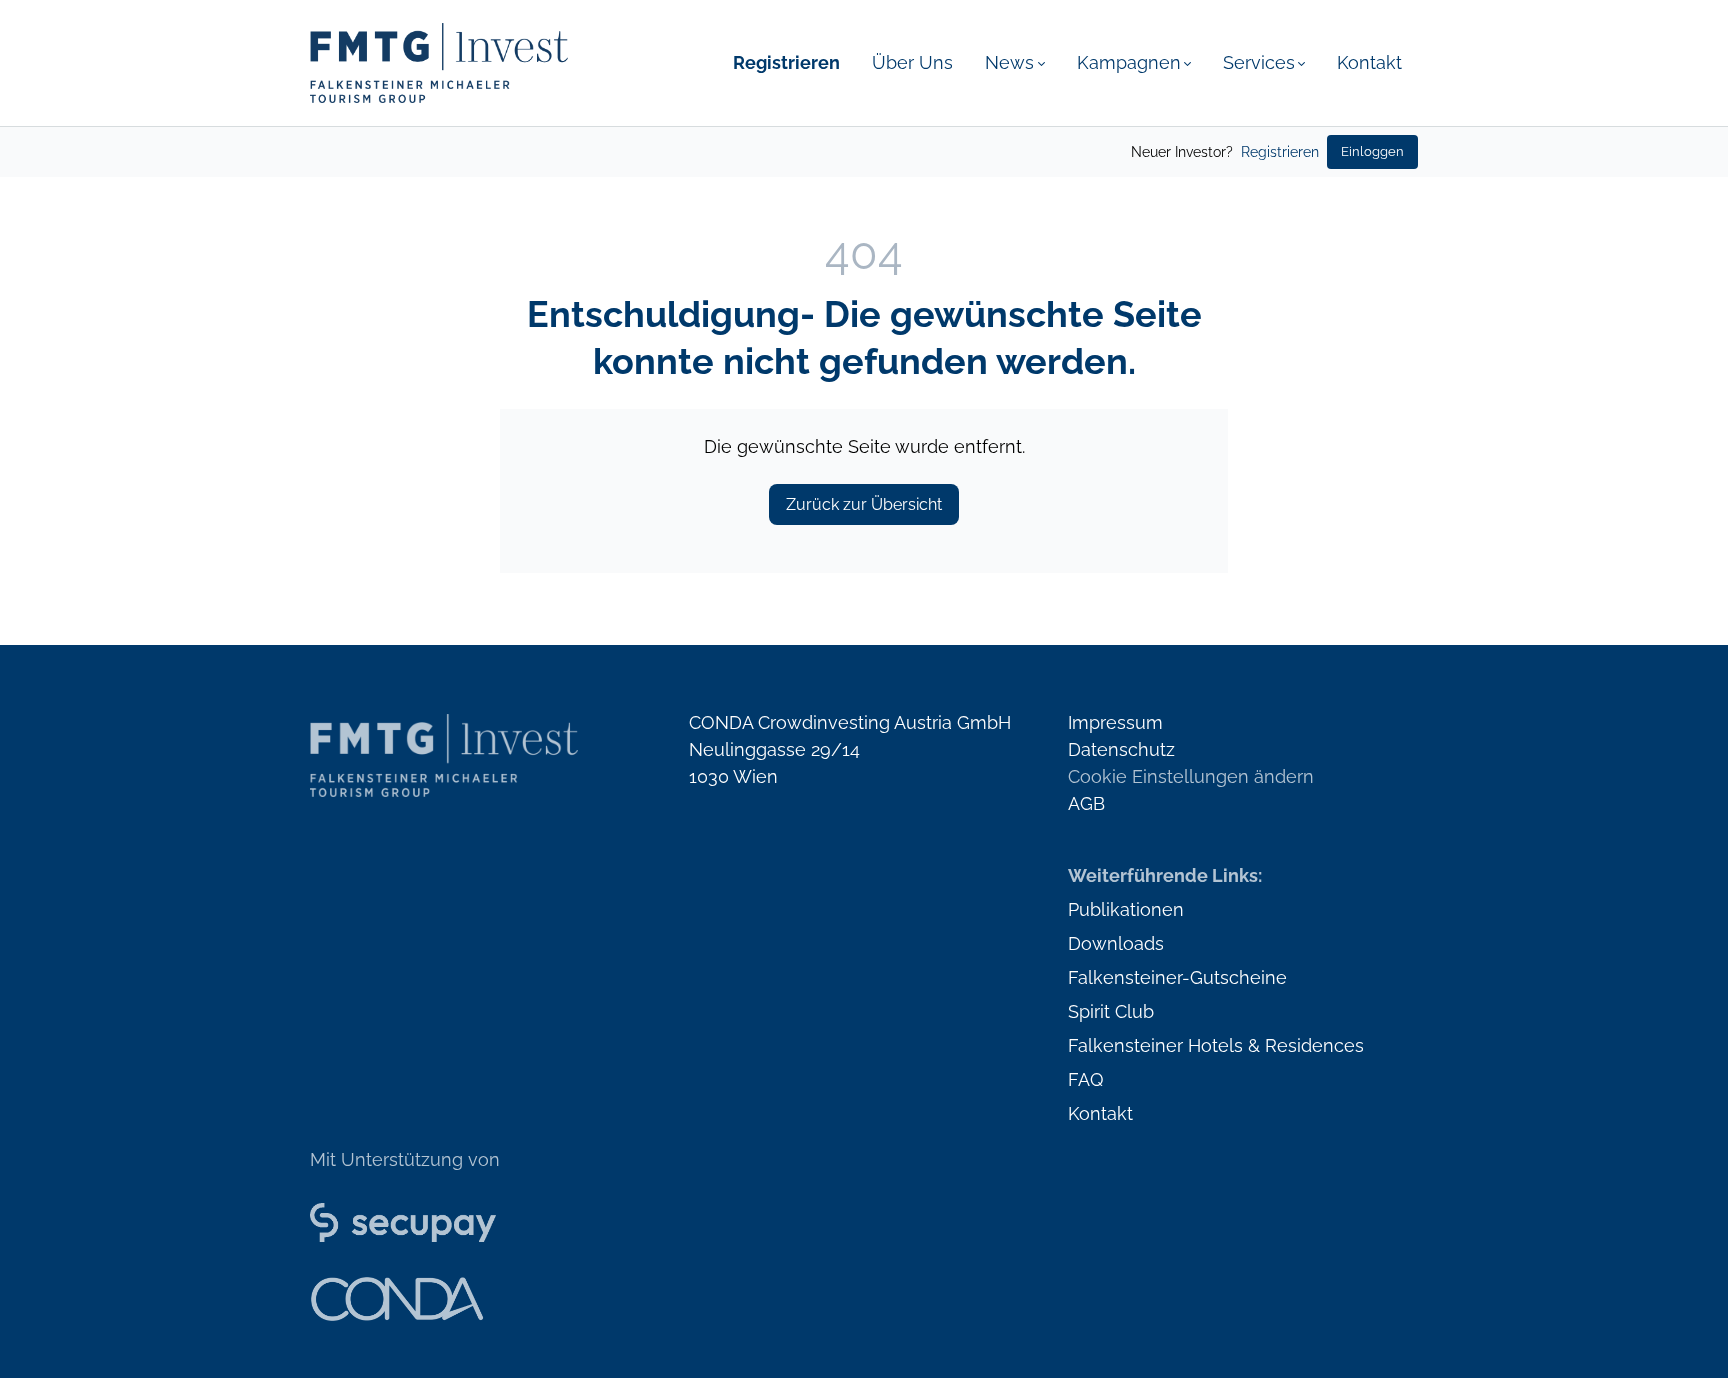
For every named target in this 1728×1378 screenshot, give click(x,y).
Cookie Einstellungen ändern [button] (1191, 776)
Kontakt (1369, 62)
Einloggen (1372, 151)
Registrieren (1280, 152)
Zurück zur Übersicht (864, 504)
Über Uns (912, 62)
